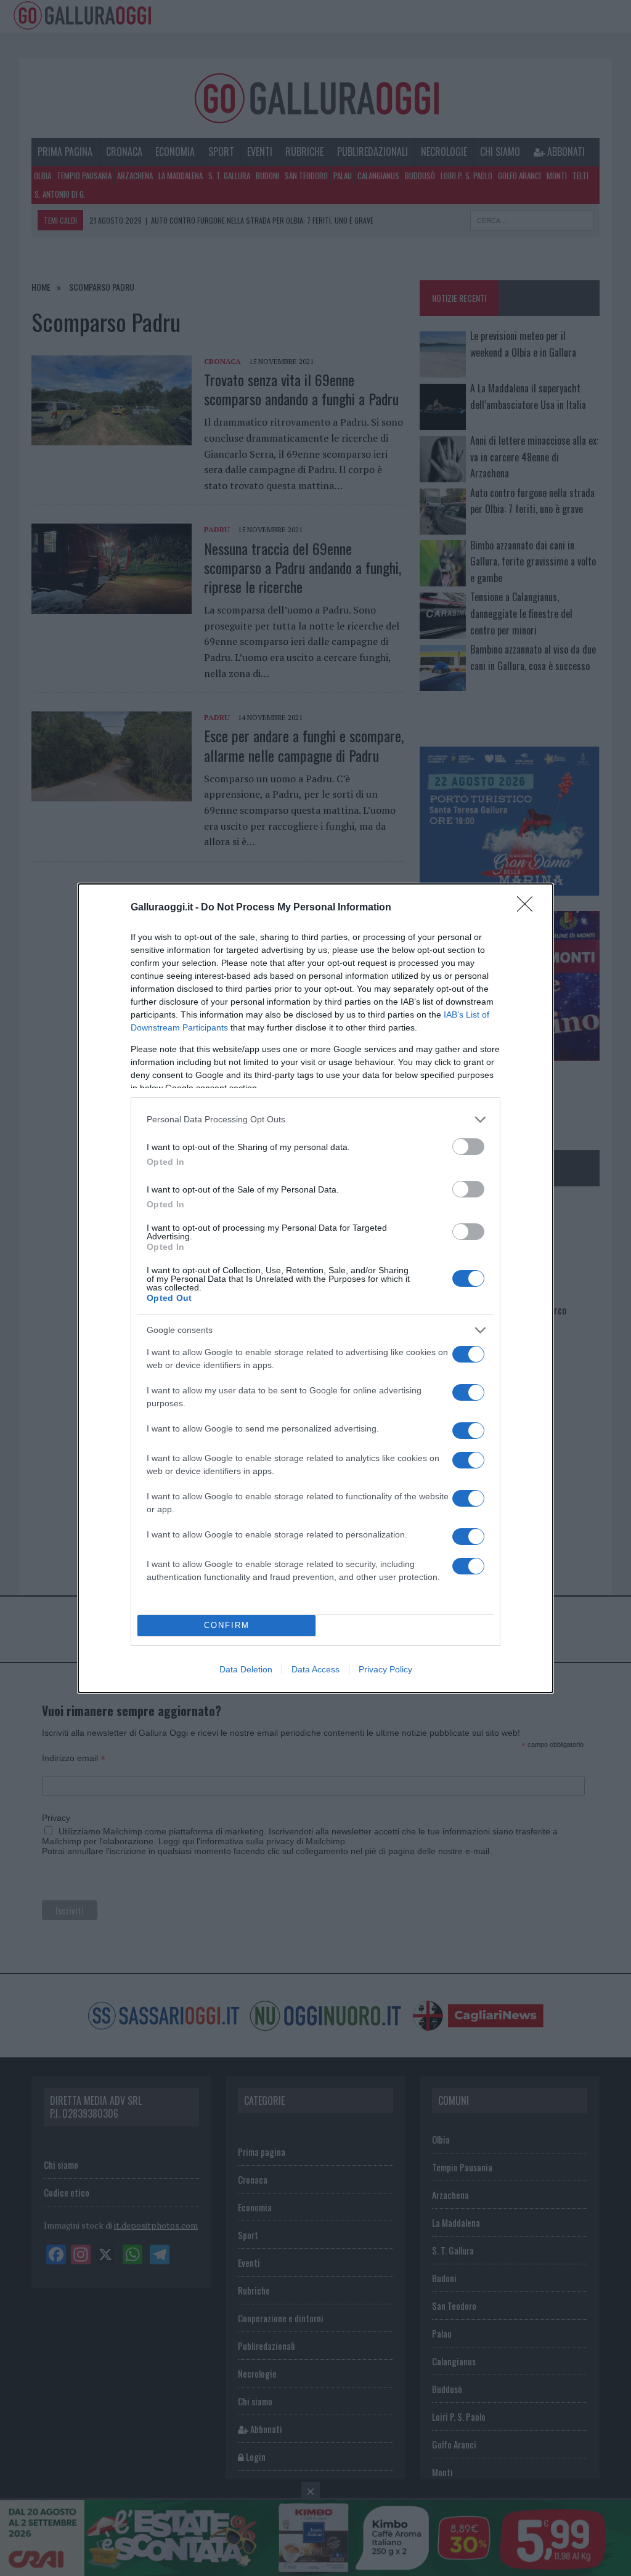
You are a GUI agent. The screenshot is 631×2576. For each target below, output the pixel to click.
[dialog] (315, 1288)
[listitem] (315, 1120)
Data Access (315, 1669)
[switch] (468, 1147)
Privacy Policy (385, 1669)
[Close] (529, 908)
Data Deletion (246, 1669)
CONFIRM (227, 1625)
